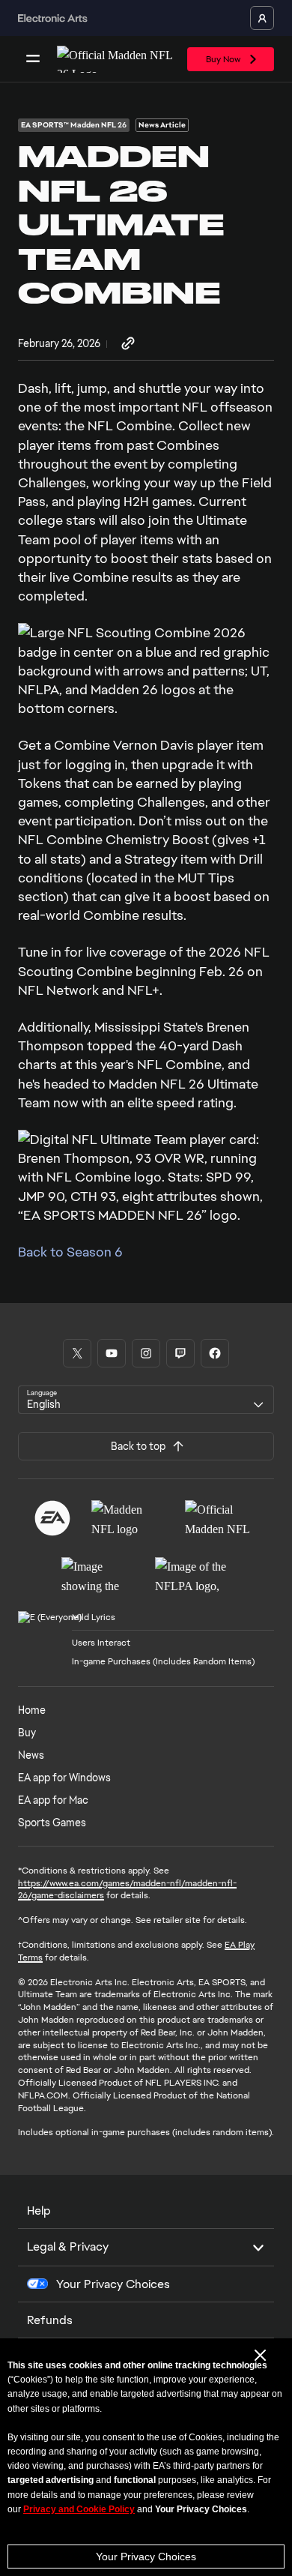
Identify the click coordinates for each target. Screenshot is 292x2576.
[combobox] (146, 1400)
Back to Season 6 (70, 1252)
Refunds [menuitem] (50, 2320)
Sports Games (52, 1823)
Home (32, 1710)
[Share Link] (128, 344)
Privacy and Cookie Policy (79, 2509)
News (31, 1755)
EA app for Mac (53, 1800)
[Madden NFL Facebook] (215, 1353)
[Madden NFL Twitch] (180, 1353)
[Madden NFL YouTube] (112, 1353)
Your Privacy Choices (146, 2557)
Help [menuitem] (39, 2211)
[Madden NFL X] (77, 1353)
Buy (27, 1733)
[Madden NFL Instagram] (146, 1353)
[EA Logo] (52, 1518)
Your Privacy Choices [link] (113, 2284)
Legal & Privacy (68, 2247)
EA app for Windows (64, 1778)
